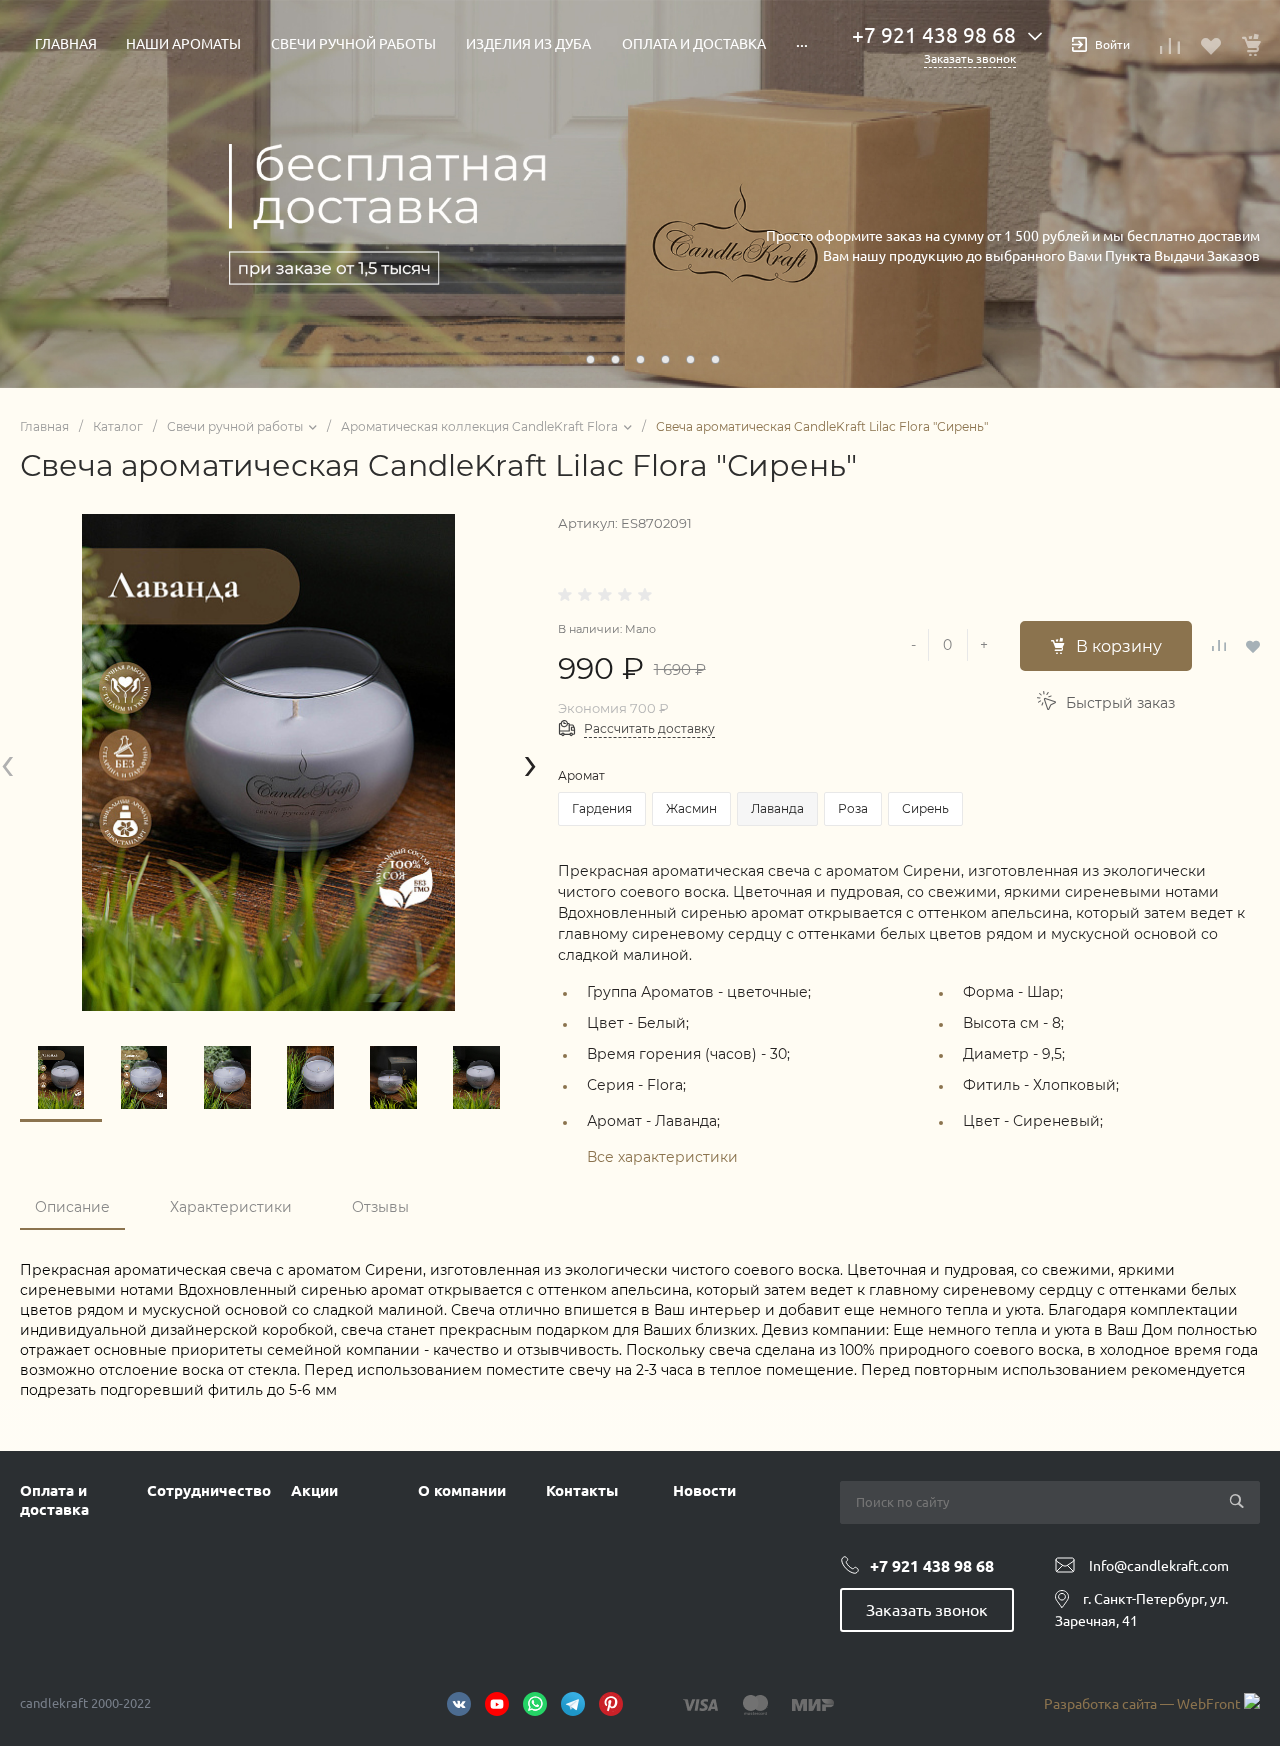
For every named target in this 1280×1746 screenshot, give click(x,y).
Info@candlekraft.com (1159, 1566)
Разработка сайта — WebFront (1144, 1704)
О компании (462, 1490)
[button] (565, 359)
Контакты (582, 1490)
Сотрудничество (209, 1490)
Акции (314, 1490)
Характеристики (231, 1207)
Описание (72, 1207)
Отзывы (380, 1207)
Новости (704, 1490)
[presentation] (7, 762)
